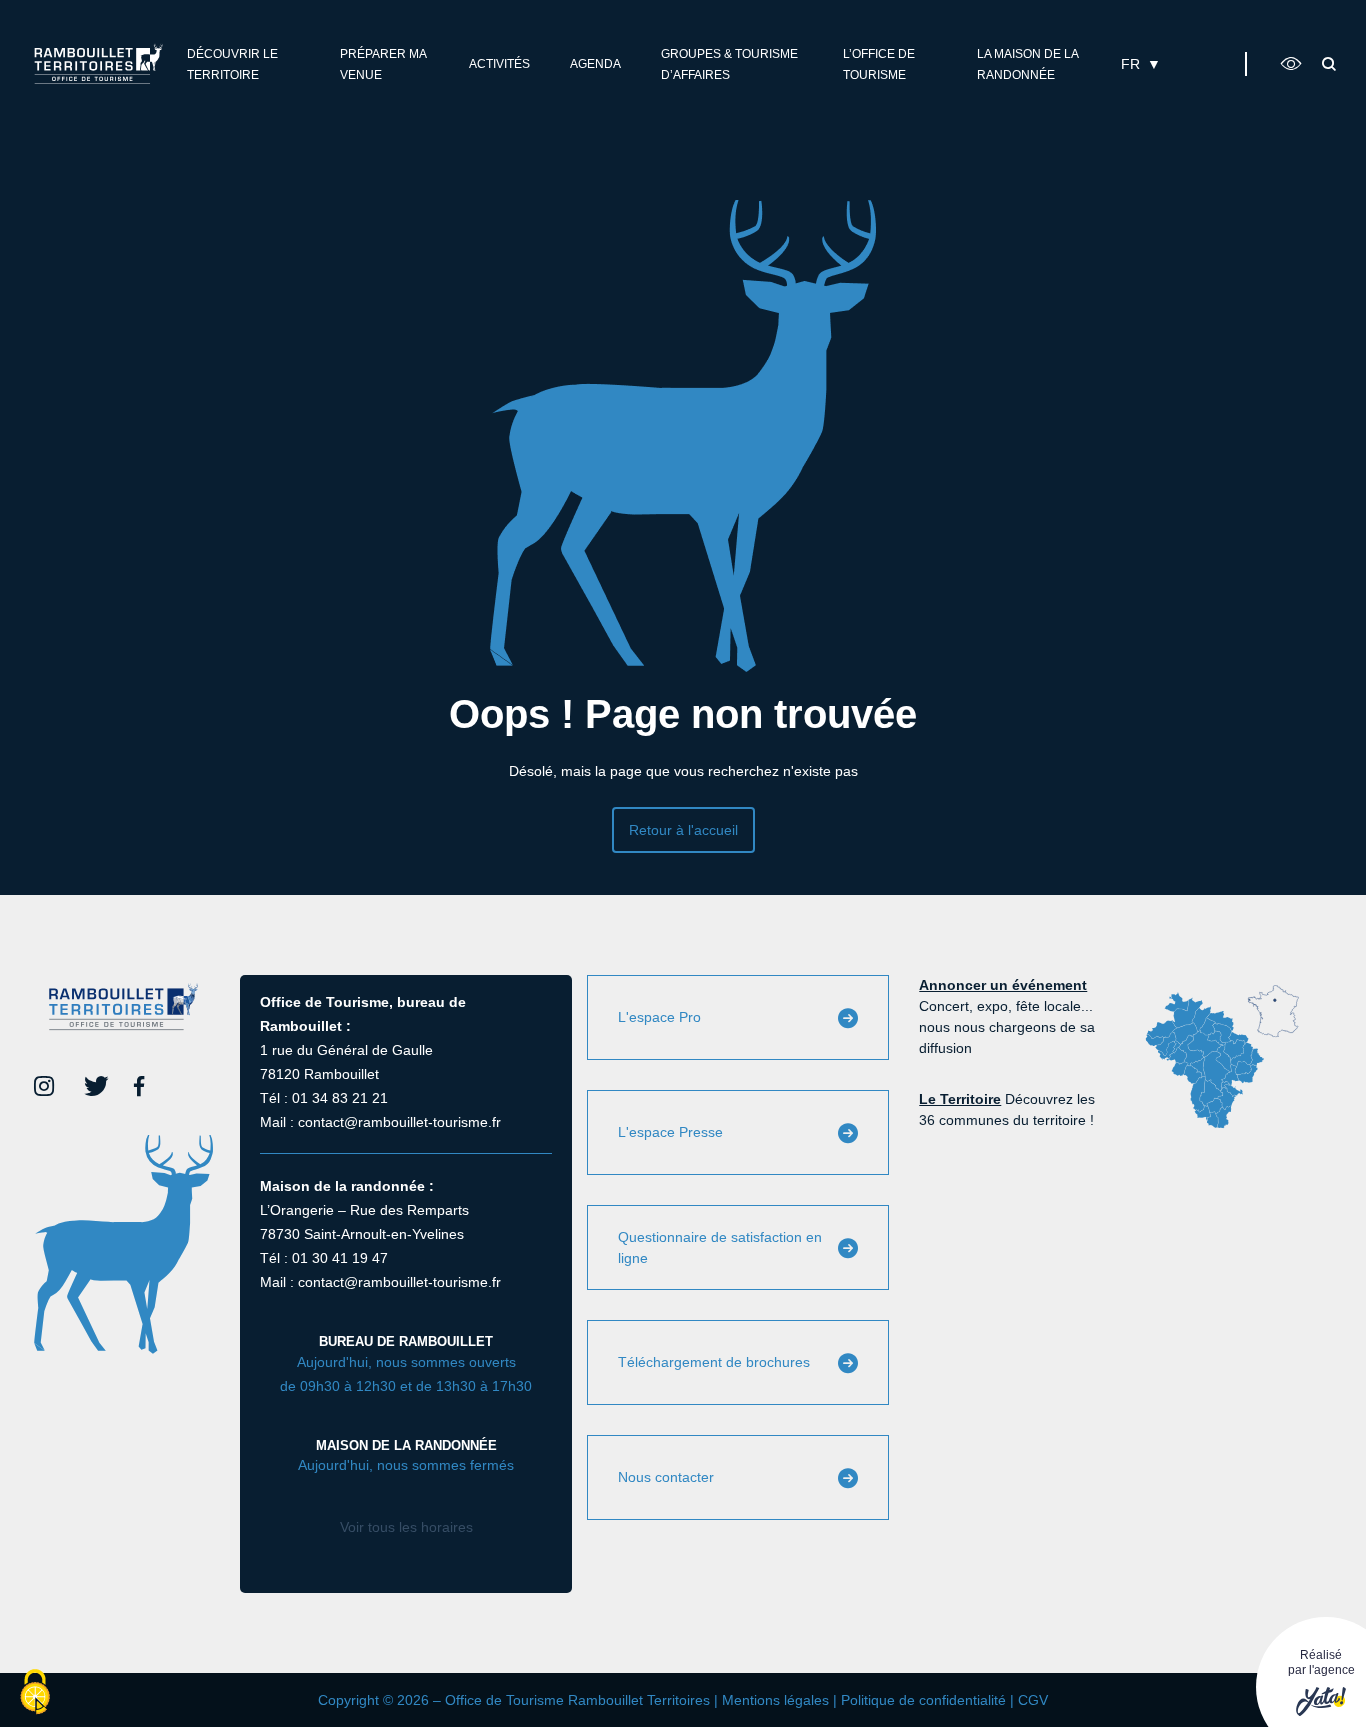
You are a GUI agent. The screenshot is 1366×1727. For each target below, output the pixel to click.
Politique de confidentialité (923, 1700)
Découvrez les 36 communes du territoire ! (1007, 1109)
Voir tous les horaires (406, 1527)
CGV (1033, 1700)
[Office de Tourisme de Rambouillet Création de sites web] (98, 63)
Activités (499, 64)
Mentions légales (775, 1700)
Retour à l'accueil (683, 830)
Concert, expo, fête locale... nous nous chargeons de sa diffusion (1007, 1016)
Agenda (595, 64)
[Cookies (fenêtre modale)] (35, 1693)
